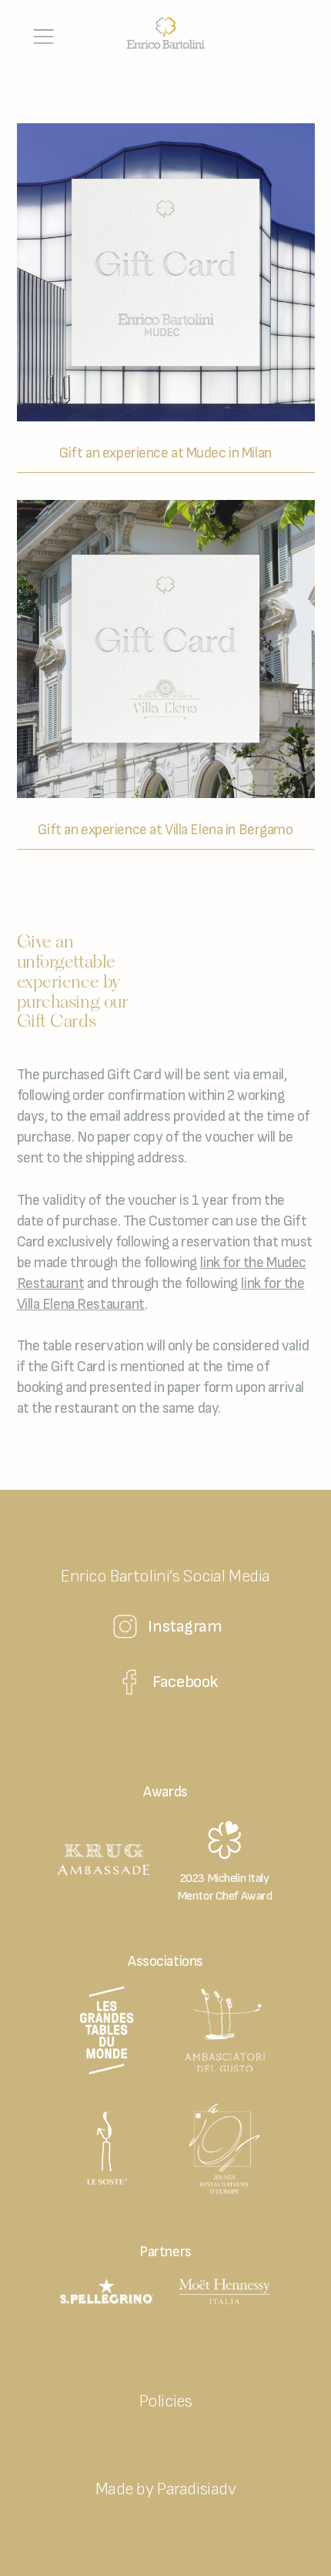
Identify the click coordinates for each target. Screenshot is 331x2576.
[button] (44, 37)
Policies (166, 2402)
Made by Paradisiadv (166, 2489)
